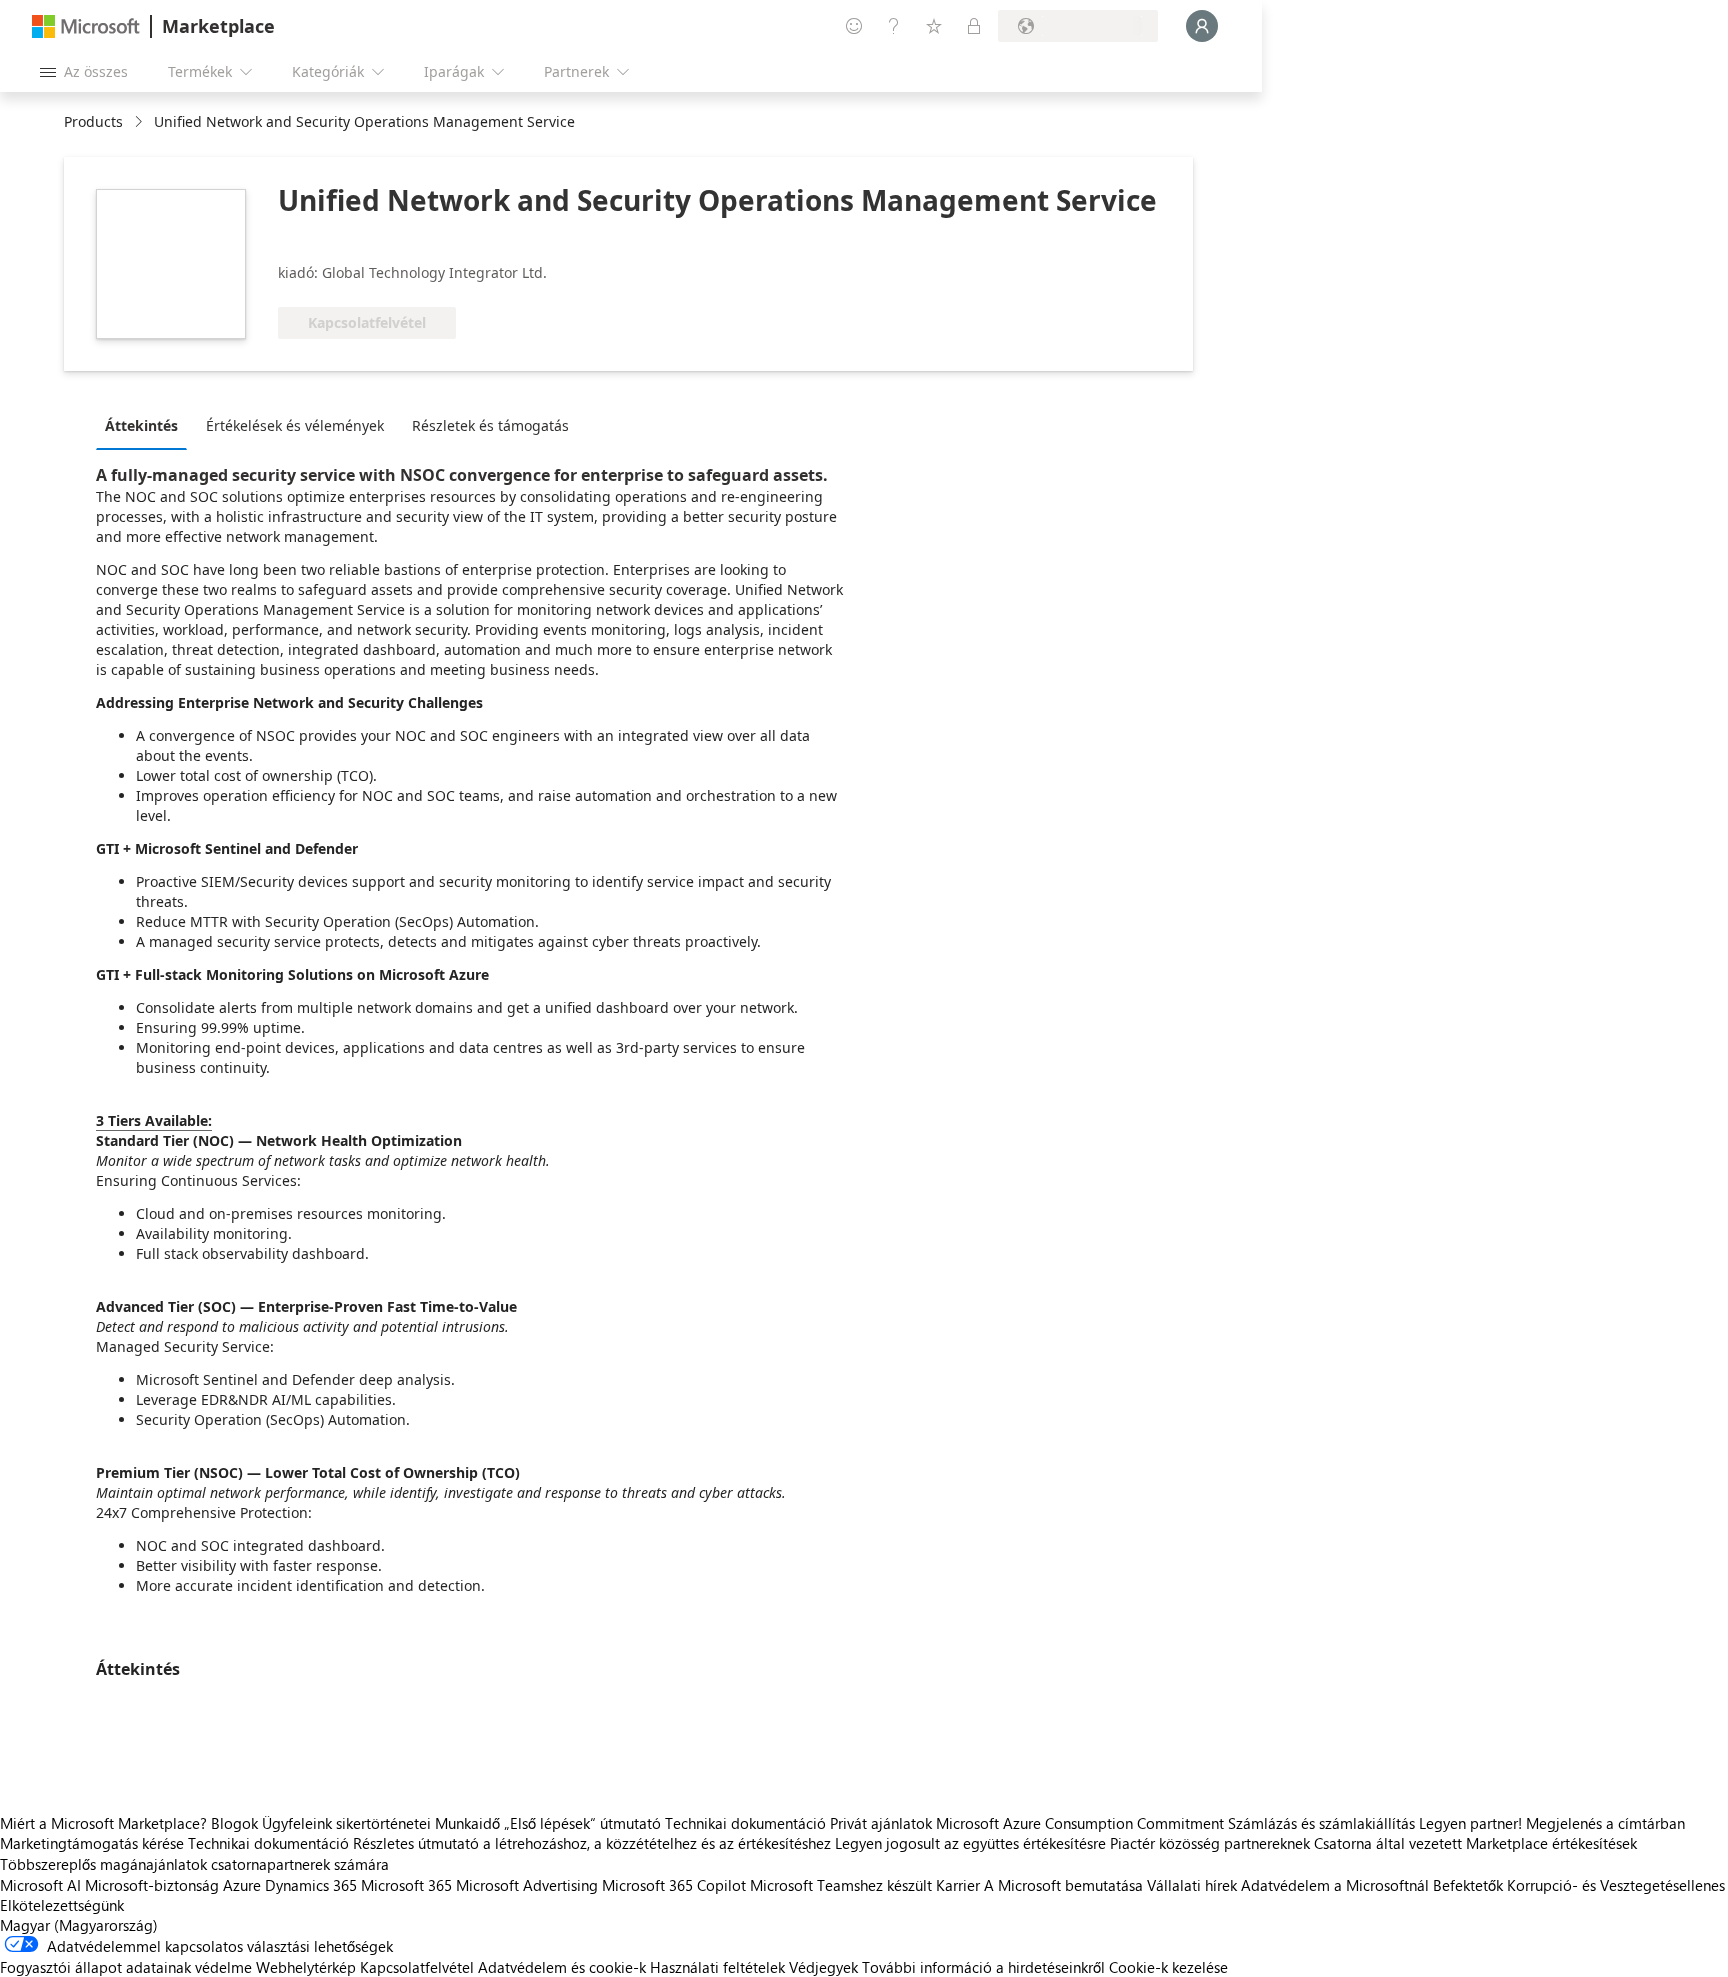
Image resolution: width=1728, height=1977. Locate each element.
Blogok (234, 1823)
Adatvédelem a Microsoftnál (1335, 1885)
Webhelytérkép (306, 1967)
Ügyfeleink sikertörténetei (346, 1823)
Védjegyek (823, 1967)
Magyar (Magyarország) (79, 1925)
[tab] (146, 425)
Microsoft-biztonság (152, 1885)
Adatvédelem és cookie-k (562, 1967)
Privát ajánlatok (881, 1823)
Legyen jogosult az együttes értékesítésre (970, 1843)
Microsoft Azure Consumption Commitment (1082, 1823)
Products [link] (93, 121)
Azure (242, 1885)
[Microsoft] (86, 26)
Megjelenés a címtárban (1605, 1823)
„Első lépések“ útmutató (582, 1823)
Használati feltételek (717, 1967)
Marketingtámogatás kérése (92, 1843)
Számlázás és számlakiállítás (1321, 1823)
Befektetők (1468, 1885)
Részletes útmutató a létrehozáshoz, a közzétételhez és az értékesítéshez (592, 1843)
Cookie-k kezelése (1168, 1967)
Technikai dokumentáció (745, 1823)
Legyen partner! (1470, 1823)
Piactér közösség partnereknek (1210, 1843)
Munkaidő (467, 1823)
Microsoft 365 (406, 1885)
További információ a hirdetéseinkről (983, 1967)
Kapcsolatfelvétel (417, 1967)
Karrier (958, 1885)
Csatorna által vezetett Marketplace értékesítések (1475, 1843)
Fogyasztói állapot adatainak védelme (126, 1967)
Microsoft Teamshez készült (841, 1885)
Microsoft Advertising (527, 1885)
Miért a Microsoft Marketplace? (103, 1823)
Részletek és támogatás (490, 425)
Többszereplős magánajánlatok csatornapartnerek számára (194, 1864)
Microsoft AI (40, 1885)
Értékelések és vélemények (295, 425)
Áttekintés (141, 425)
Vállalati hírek (1192, 1885)
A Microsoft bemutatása (1063, 1885)
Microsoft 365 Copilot (674, 1885)
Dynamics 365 (311, 1885)
